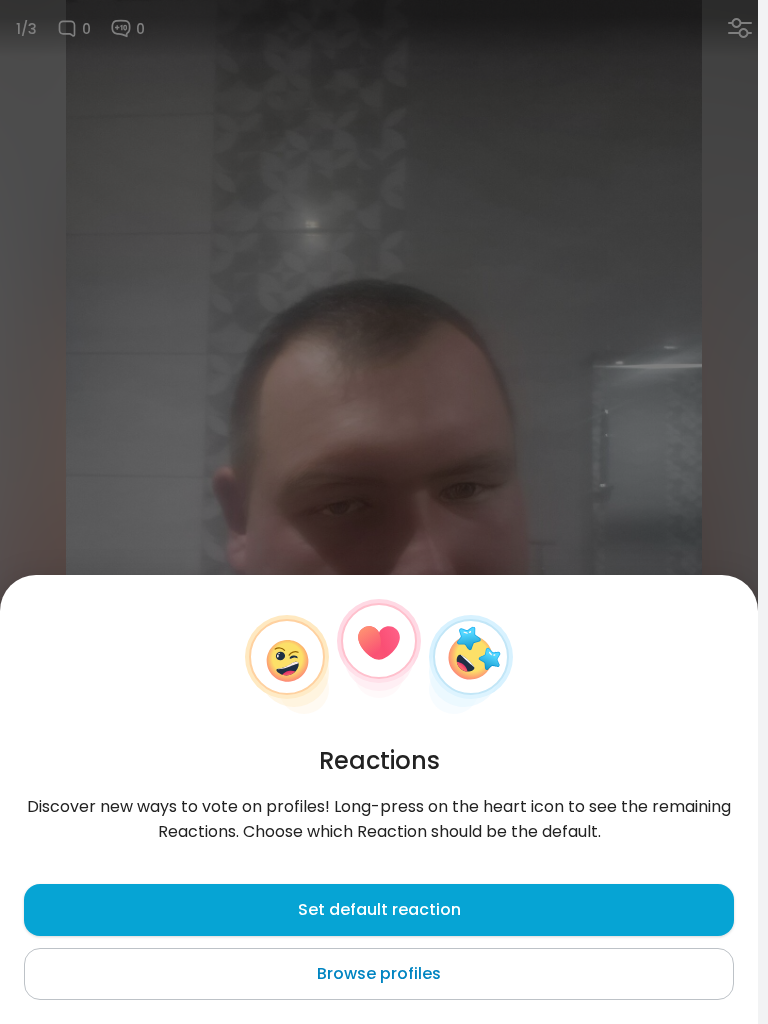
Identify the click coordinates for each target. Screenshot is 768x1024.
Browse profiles (379, 973)
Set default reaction (379, 909)
